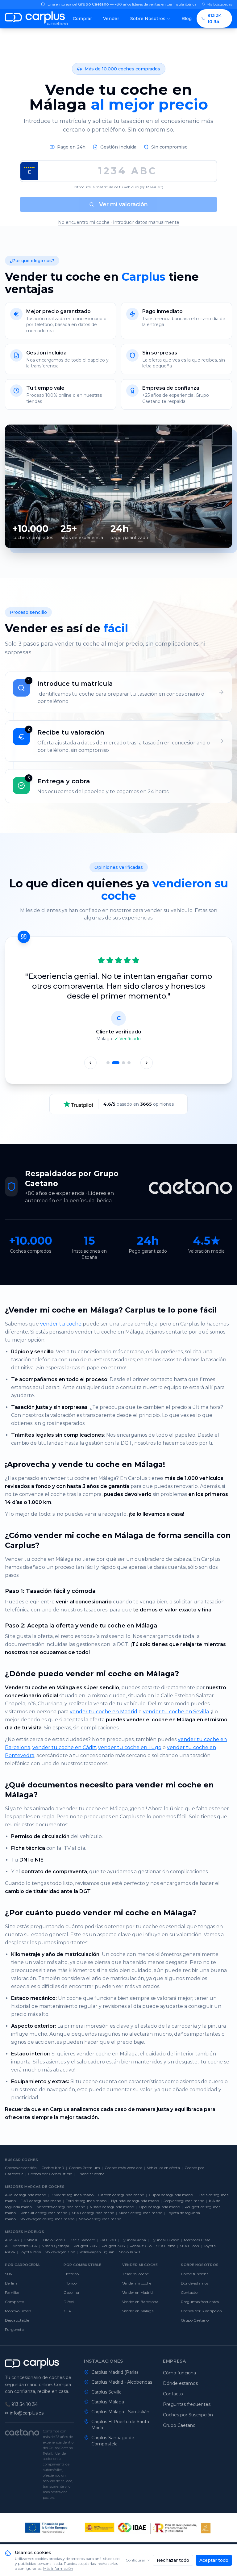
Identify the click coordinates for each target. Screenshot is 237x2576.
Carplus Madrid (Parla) (115, 2372)
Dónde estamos (195, 2283)
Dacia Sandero (82, 2240)
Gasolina (71, 2292)
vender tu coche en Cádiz (64, 1747)
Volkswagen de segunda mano (47, 2219)
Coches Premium (84, 2168)
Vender (111, 19)
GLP (68, 2311)
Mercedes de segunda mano (61, 2207)
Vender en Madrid (137, 2292)
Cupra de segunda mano (171, 2195)
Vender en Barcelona (140, 2302)
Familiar (12, 2292)
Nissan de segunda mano (112, 2207)
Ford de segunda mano (86, 2201)
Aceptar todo (214, 2560)
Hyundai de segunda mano (135, 2201)
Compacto (15, 2302)
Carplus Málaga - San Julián (120, 2412)
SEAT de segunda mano (93, 2213)
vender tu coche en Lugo (130, 1747)
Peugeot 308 (113, 2246)
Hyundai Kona (133, 2240)
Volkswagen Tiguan (97, 2252)
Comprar (82, 19)
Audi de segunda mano (25, 2195)
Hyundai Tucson (165, 2240)
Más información (58, 2568)
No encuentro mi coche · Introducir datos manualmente (119, 222)
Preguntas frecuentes (200, 2302)
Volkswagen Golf (60, 2252)
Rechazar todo (173, 2560)
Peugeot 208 (85, 2246)
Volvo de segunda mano (100, 2219)
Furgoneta (14, 2329)
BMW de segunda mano (72, 2195)
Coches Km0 (53, 2168)
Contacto (189, 2292)
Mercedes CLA (25, 2246)
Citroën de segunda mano (121, 2195)
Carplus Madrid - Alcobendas (122, 2382)
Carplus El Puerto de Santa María (120, 2425)
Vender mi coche (137, 2283)
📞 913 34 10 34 (21, 2404)
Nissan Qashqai (55, 2246)
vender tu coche (61, 1324)
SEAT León (189, 2246)
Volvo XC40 (130, 2252)
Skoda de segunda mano (141, 2213)
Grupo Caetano (195, 2320)
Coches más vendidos (123, 2168)
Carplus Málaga (108, 2402)
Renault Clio (141, 2246)
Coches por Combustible (50, 2174)
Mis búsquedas (219, 4)
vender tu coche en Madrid (104, 1712)
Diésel (69, 2302)
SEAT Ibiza (166, 2246)
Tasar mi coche (135, 2274)
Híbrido (70, 2283)
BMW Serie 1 (54, 2240)
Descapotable (17, 2320)
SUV (9, 2274)
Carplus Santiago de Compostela (113, 2441)
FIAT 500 (108, 2240)
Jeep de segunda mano (184, 2201)
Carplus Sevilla (106, 2392)
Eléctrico (71, 2274)
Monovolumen (18, 2311)
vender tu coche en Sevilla (176, 1712)
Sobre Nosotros (148, 19)
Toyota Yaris (30, 2252)
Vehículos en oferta (163, 2168)
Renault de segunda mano (44, 2213)
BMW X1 (31, 2240)
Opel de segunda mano (159, 2207)
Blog (187, 19)
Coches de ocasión (21, 2168)
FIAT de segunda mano (41, 2201)
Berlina (11, 2283)
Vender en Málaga (138, 2311)
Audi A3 (12, 2240)
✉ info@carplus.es (24, 2413)
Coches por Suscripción (201, 2311)
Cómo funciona (195, 2274)
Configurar (135, 2560)
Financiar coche (90, 2174)
